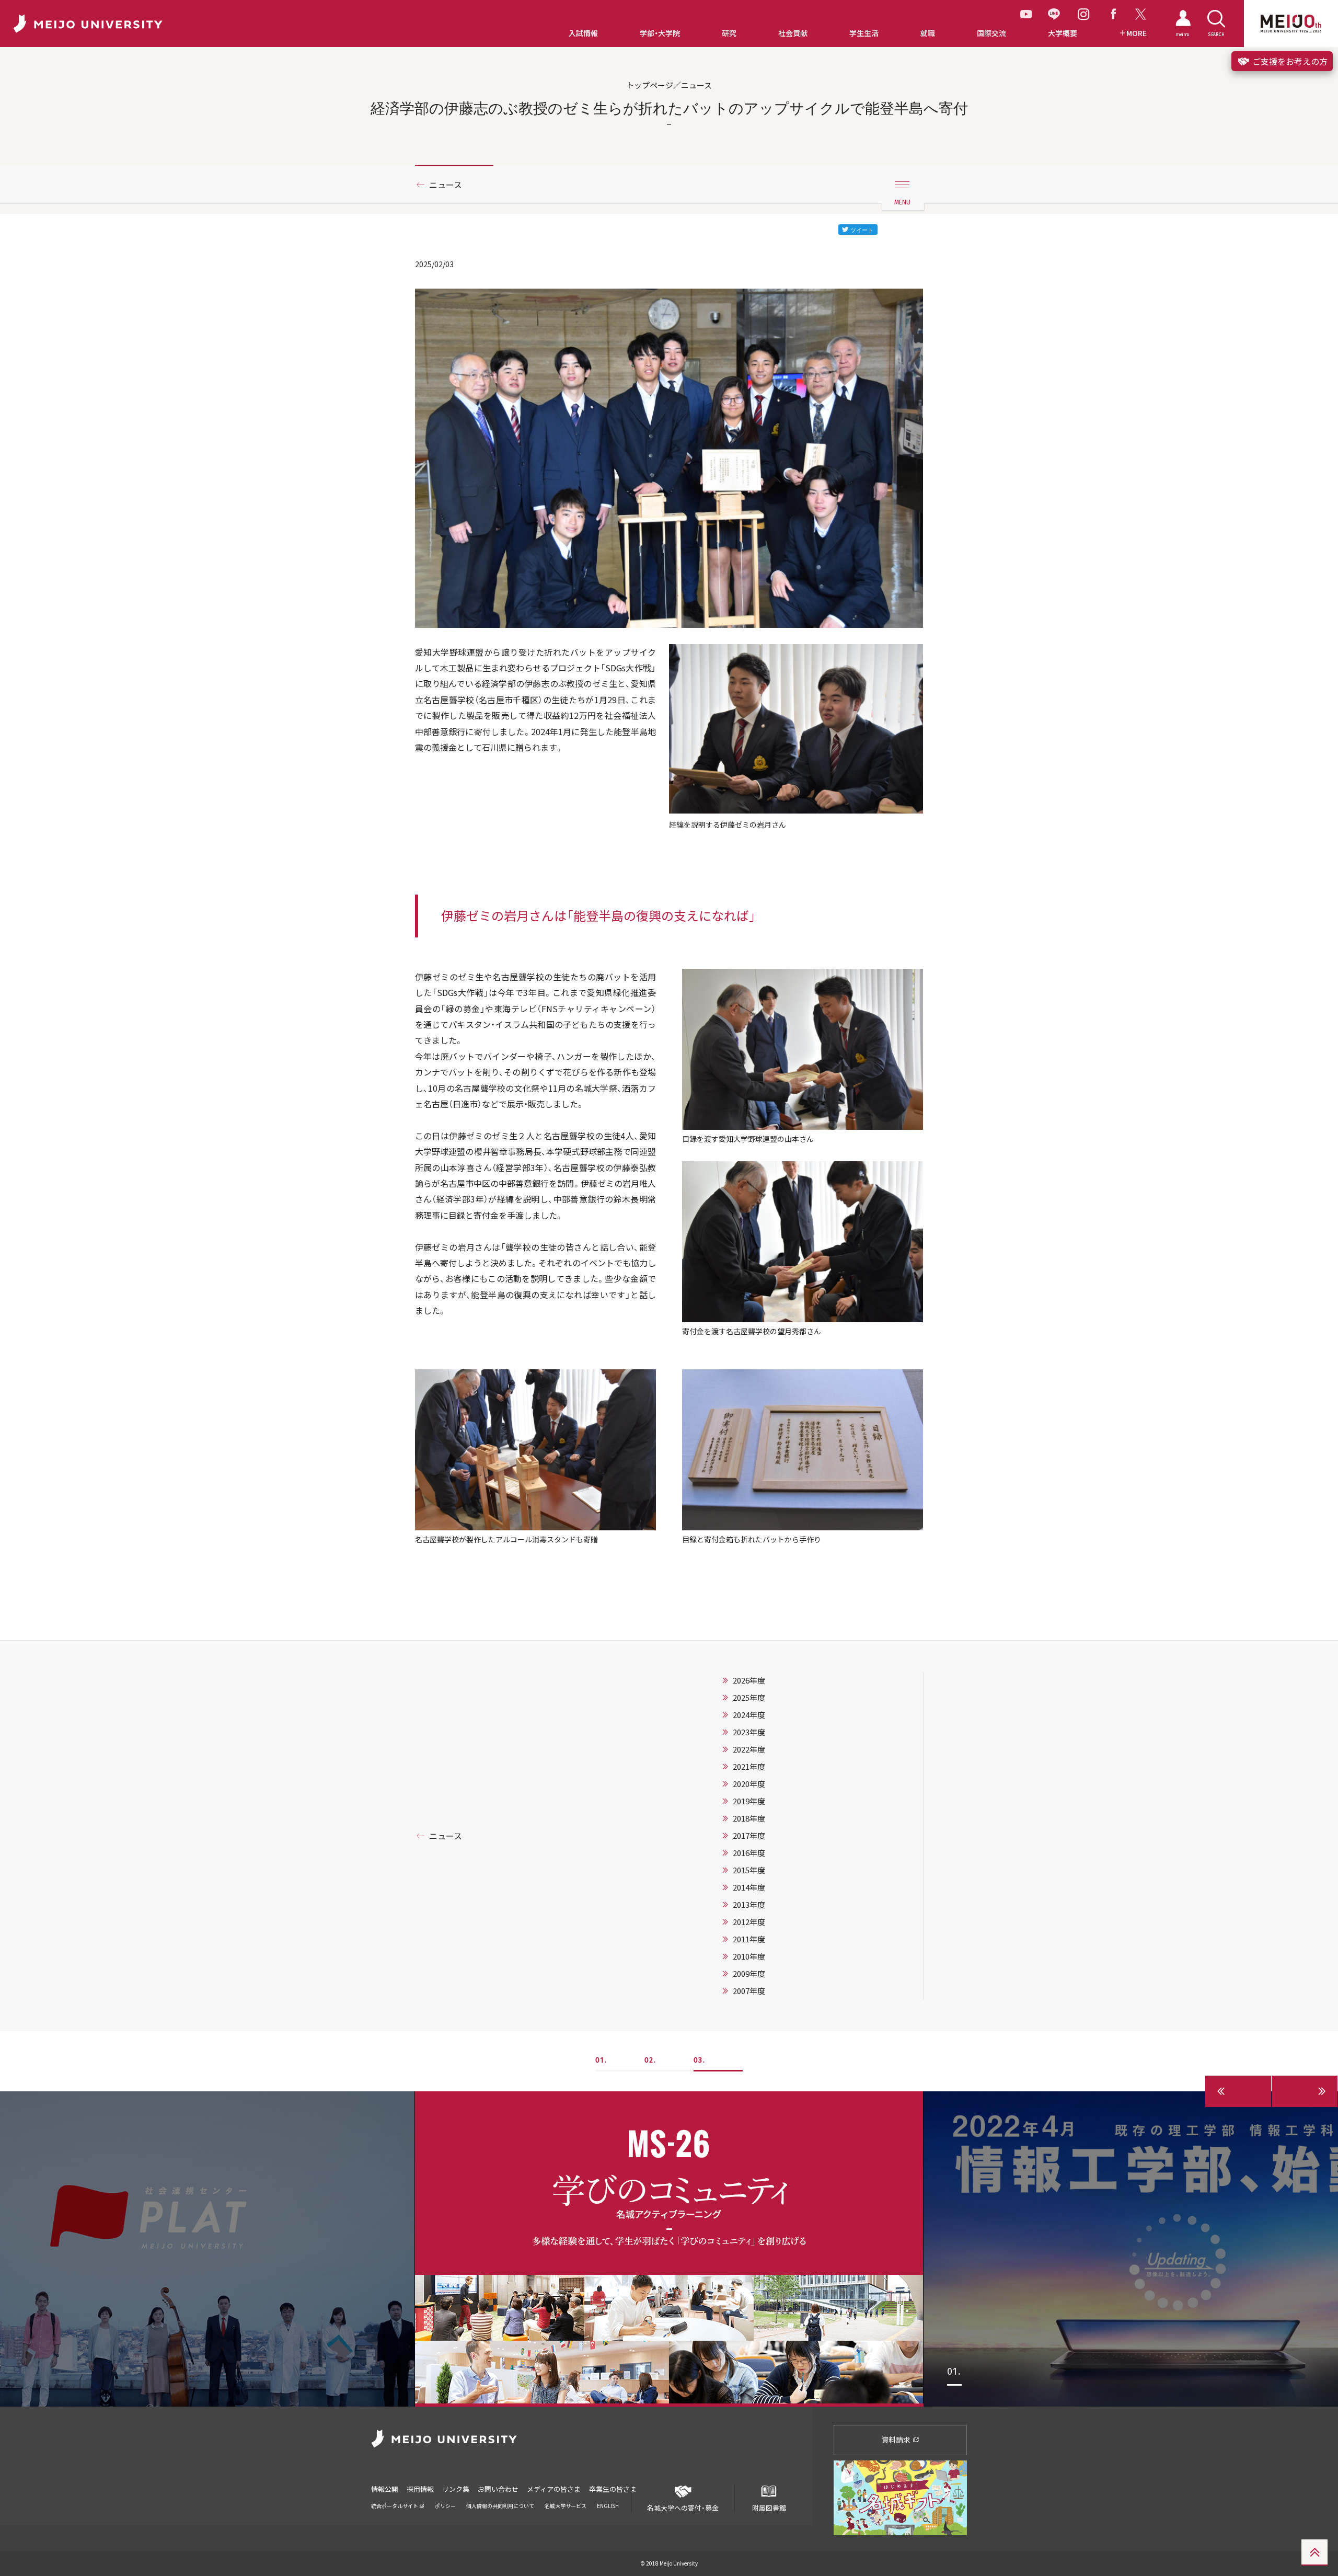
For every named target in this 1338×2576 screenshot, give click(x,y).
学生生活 (864, 33)
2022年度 (749, 1749)
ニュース (446, 185)
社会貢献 (793, 33)
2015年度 (749, 1870)
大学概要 (1063, 33)
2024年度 (749, 1715)
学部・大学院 (660, 33)
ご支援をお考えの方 (1289, 61)
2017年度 (749, 1836)
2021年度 (749, 1767)
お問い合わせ (498, 2489)
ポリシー (445, 2506)
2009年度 (749, 1974)
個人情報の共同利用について (500, 2506)
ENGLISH (608, 2506)
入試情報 (583, 33)
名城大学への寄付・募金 (683, 2508)
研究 (729, 33)
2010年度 (749, 1956)
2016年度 (749, 1853)
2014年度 (749, 1887)
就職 (928, 33)
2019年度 (749, 1801)
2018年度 (749, 1818)
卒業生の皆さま (613, 2489)
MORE (1137, 33)
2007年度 (749, 1991)
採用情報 (420, 2489)
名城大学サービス (566, 2506)
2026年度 (749, 1680)
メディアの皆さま (554, 2489)
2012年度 (749, 1922)
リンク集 (456, 2489)
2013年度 (749, 1905)
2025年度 (749, 1698)
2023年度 (749, 1732)
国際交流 (991, 33)
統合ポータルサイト (395, 2506)
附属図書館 (769, 2508)
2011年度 (749, 1939)
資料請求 (897, 2440)
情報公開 (385, 2489)
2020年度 (749, 1784)
